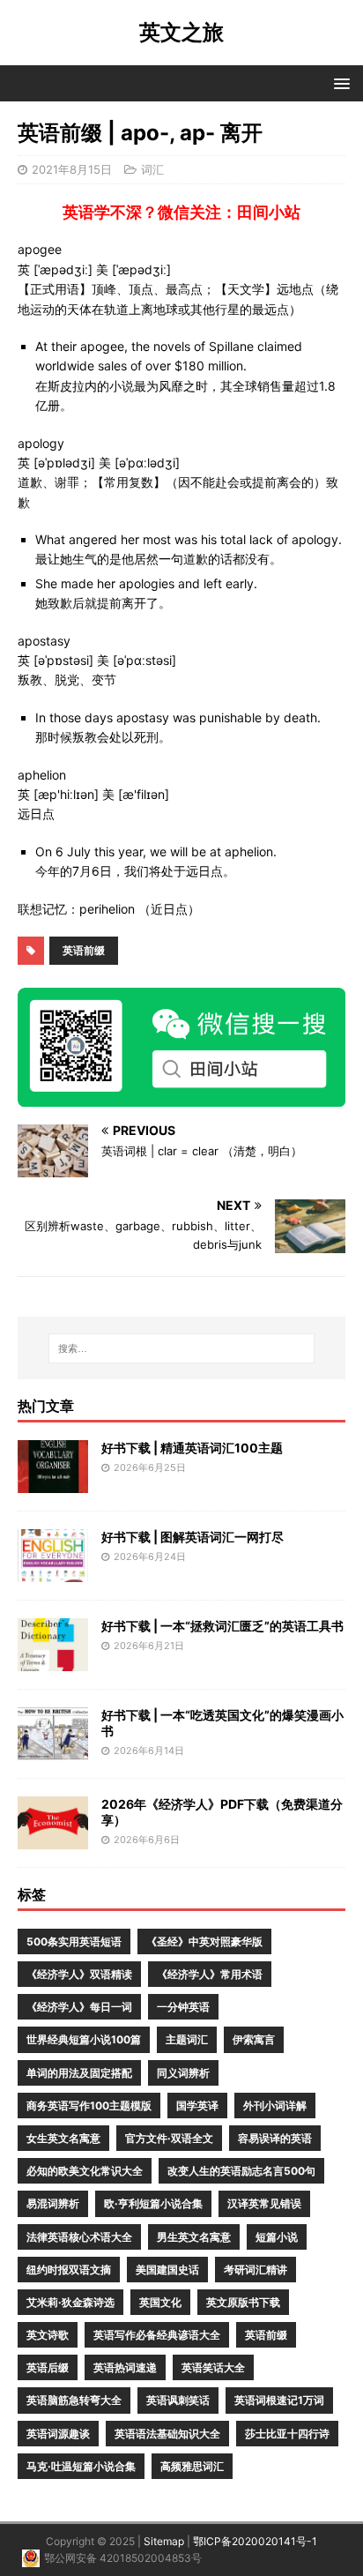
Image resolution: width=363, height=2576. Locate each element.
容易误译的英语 (275, 2138)
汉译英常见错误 (264, 2203)
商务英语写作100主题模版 (89, 2106)
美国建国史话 (167, 2270)
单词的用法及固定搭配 (79, 2073)
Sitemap (164, 2541)
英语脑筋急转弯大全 (74, 2400)
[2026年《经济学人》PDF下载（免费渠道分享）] (53, 1839)
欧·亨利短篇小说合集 (153, 2203)
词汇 (152, 169)
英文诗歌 (48, 2335)
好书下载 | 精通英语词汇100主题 (192, 1448)
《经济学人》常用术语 (210, 1974)
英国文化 (160, 2302)
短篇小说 (277, 2237)
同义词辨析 (183, 2073)
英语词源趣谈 (58, 2434)
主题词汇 (187, 2039)
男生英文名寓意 (194, 2237)
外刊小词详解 (275, 2106)
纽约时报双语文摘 (69, 2270)
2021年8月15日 (72, 169)
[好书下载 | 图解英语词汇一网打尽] (53, 1572)
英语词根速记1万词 (279, 2400)
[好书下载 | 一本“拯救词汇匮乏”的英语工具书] (53, 1661)
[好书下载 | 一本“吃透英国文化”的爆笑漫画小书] (53, 1750)
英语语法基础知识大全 (167, 2434)
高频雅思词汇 (192, 2466)
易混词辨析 (53, 2203)
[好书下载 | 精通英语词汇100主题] (53, 1483)
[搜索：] (182, 1348)
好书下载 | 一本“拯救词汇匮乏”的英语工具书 (222, 1626)
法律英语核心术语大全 (79, 2237)
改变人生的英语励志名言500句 (241, 2171)
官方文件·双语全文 (169, 2138)
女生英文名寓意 (63, 2138)
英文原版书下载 (243, 2302)
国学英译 (197, 2106)
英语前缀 (84, 950)
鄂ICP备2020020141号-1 (255, 2541)
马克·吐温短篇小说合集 (81, 2466)
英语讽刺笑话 (178, 2400)
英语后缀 (48, 2367)
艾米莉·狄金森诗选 (70, 2302)
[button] (339, 82)
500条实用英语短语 (74, 1941)
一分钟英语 (183, 2007)
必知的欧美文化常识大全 (85, 2171)
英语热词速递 (125, 2367)
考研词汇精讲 (256, 2270)
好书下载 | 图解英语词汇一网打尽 (193, 1537)
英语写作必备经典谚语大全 (157, 2335)
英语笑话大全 (213, 2367)
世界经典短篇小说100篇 (84, 2039)
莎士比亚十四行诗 (287, 2434)
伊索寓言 (254, 2039)
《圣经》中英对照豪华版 (204, 1941)
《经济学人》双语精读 (79, 1974)
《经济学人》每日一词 (79, 2007)
